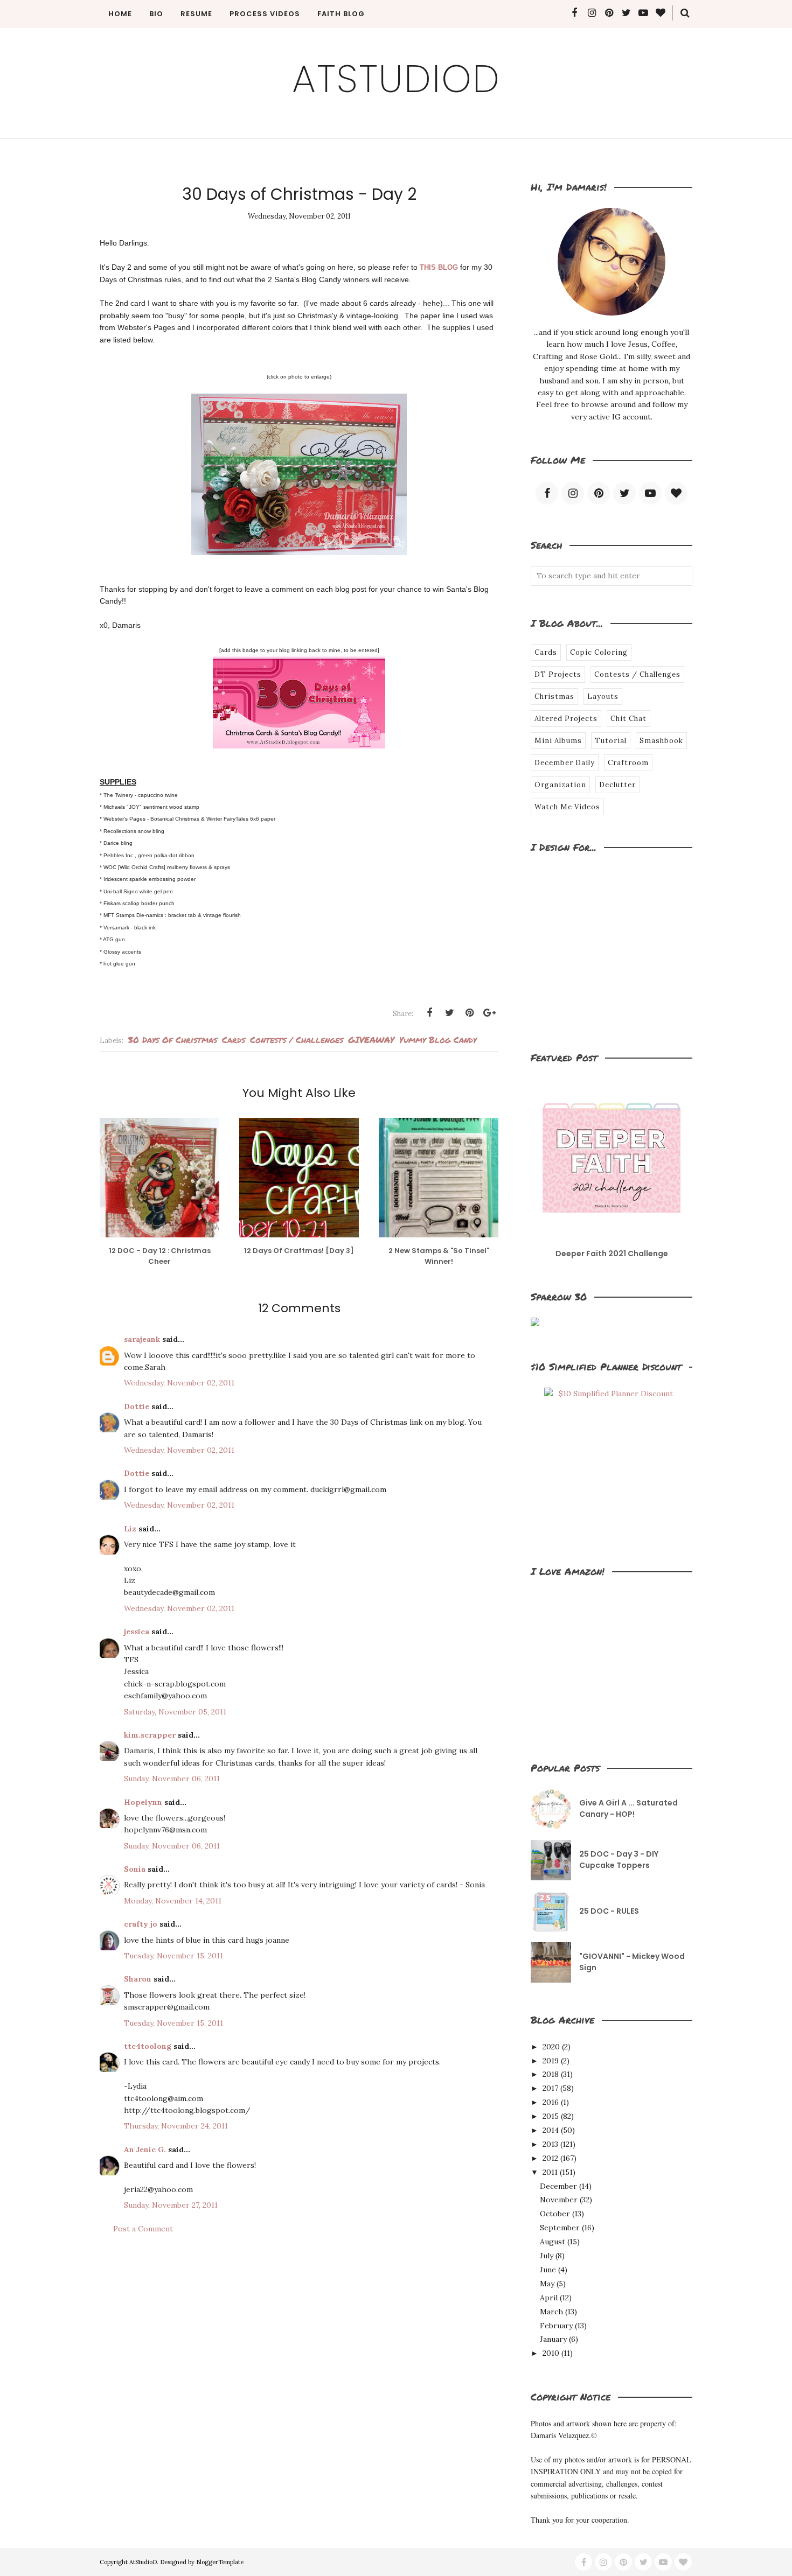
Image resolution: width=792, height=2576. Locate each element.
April (549, 2298)
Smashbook (661, 741)
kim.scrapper (150, 1735)
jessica (137, 1632)
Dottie (137, 1406)
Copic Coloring (599, 652)
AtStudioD (396, 79)
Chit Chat (628, 719)
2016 (551, 2102)
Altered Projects (566, 719)
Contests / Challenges (297, 1039)
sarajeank (142, 1339)
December (558, 2186)
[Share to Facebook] (429, 1013)
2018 (551, 2074)
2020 (551, 2047)
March (551, 2312)
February (556, 2326)
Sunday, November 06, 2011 (172, 1779)
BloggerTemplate (220, 2562)
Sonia (135, 1869)
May (547, 2284)
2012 (550, 2158)
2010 (551, 2353)
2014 (551, 2130)
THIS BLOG (439, 267)
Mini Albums (558, 741)
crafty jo (141, 1924)
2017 (550, 2088)
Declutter (617, 785)
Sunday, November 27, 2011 (171, 2205)
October (555, 2214)
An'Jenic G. (145, 2150)
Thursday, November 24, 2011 (176, 2126)
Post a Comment (143, 2229)
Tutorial (611, 741)
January (553, 2339)
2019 (551, 2061)
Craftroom (628, 763)
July (547, 2256)
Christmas (554, 696)
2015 (551, 2116)
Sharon (138, 1979)
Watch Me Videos (567, 807)
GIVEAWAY (371, 1039)
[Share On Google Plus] (489, 1013)
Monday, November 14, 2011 (173, 1901)
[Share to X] (449, 1013)
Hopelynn (143, 1802)
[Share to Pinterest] (469, 1013)
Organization (560, 785)
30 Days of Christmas (173, 1039)
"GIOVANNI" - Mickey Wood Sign (632, 1962)
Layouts (603, 696)
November (559, 2200)
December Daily (565, 763)
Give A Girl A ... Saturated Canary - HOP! (628, 1808)
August (553, 2242)
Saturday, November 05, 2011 (175, 1712)
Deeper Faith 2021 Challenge (612, 1254)
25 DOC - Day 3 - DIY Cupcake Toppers (619, 1860)
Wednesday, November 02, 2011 (179, 1383)
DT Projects (558, 674)
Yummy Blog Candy (438, 1039)
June (548, 2270)
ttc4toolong (148, 2046)
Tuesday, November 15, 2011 (173, 1956)
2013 (550, 2144)
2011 (550, 2172)
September (560, 2228)
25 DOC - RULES (609, 1911)
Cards (234, 1039)
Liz (130, 1529)
